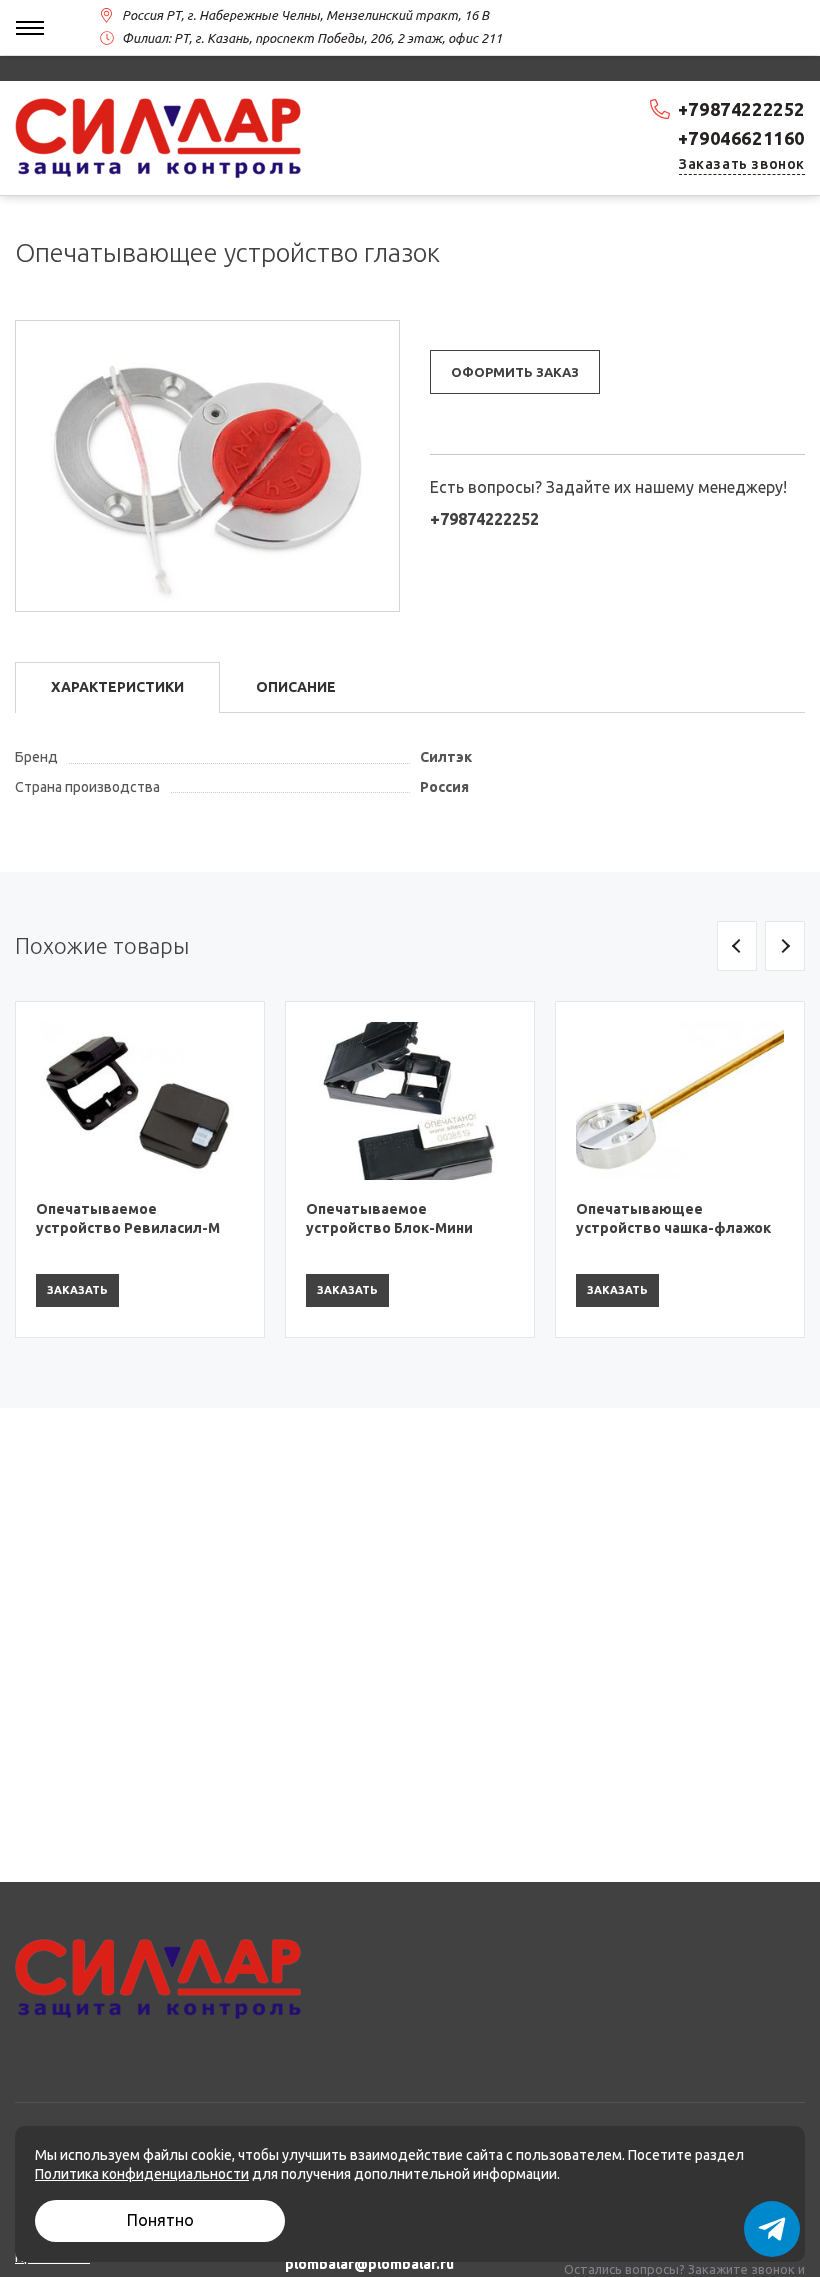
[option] (140, 1169)
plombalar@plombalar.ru (369, 2264)
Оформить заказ (515, 372)
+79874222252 (741, 109)
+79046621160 (741, 138)
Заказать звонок (742, 164)
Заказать (77, 1290)
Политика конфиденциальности (142, 2174)
